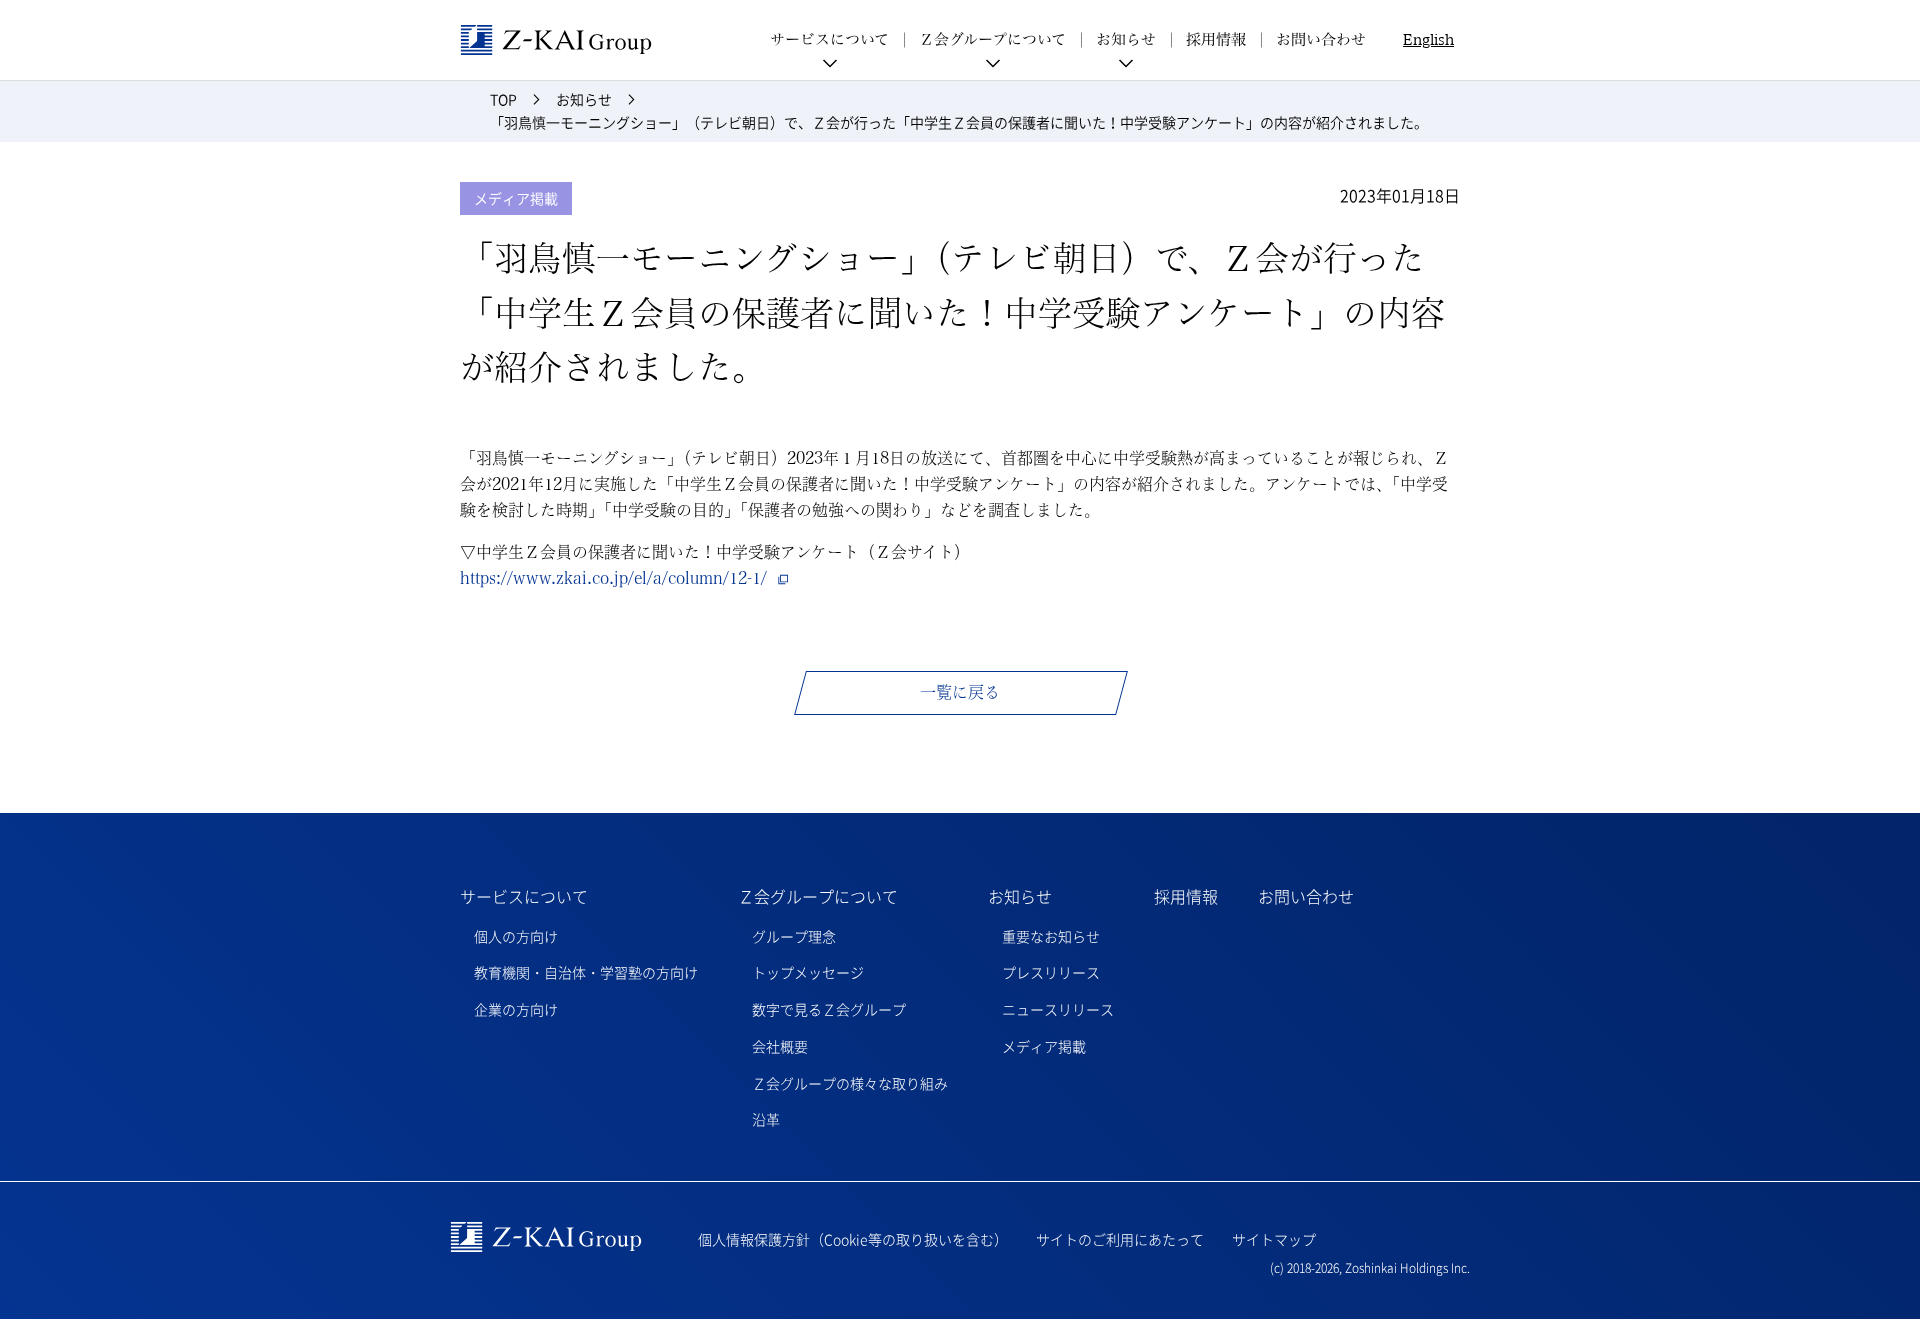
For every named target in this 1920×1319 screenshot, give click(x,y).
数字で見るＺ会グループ (829, 1009)
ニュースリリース (1058, 1009)
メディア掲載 (1044, 1046)
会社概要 (780, 1046)
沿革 (766, 1119)
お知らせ (1020, 896)
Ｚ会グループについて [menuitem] (992, 39)
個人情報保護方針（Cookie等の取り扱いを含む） (853, 1239)
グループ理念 (794, 936)
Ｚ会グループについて (818, 896)
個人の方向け (516, 936)
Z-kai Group (556, 40)
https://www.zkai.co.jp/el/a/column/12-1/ (613, 578)
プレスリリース (1051, 972)
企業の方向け (516, 1009)
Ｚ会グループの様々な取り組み (850, 1083)
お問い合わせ (1321, 39)
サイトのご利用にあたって (1120, 1239)
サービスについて (524, 896)
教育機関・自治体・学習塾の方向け (586, 972)
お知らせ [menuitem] (1126, 39)
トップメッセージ (808, 972)
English (1428, 39)
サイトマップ (1274, 1239)
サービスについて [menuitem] (829, 39)
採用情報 (1216, 39)
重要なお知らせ (1051, 936)
